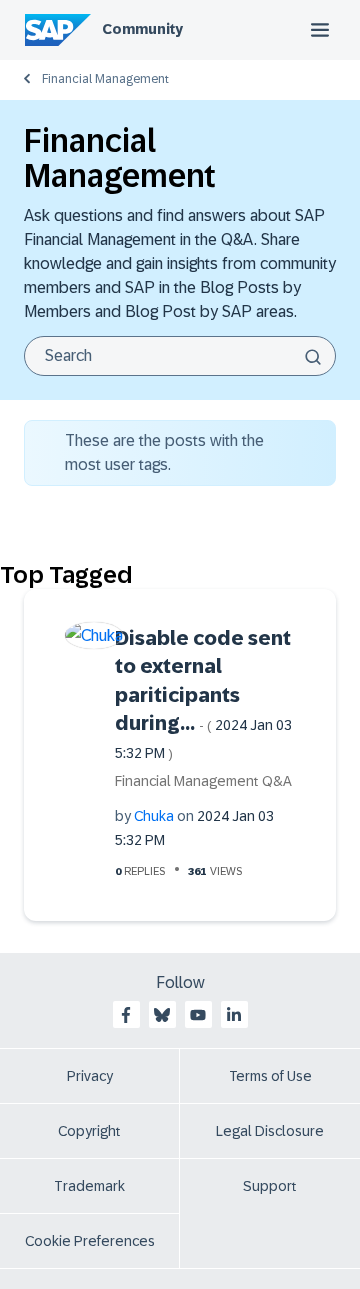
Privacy (90, 1076)
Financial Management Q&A (203, 781)
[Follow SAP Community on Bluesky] (162, 1015)
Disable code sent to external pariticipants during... (203, 694)
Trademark (89, 1186)
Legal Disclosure (270, 1131)
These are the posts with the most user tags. (164, 452)
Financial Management (105, 79)
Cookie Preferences (90, 1241)
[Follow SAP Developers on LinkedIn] (234, 1015)
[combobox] (180, 356)
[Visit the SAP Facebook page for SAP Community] (126, 1015)
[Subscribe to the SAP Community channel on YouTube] (198, 1015)
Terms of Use (270, 1076)
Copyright (89, 1131)
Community (142, 29)
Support (270, 1186)
